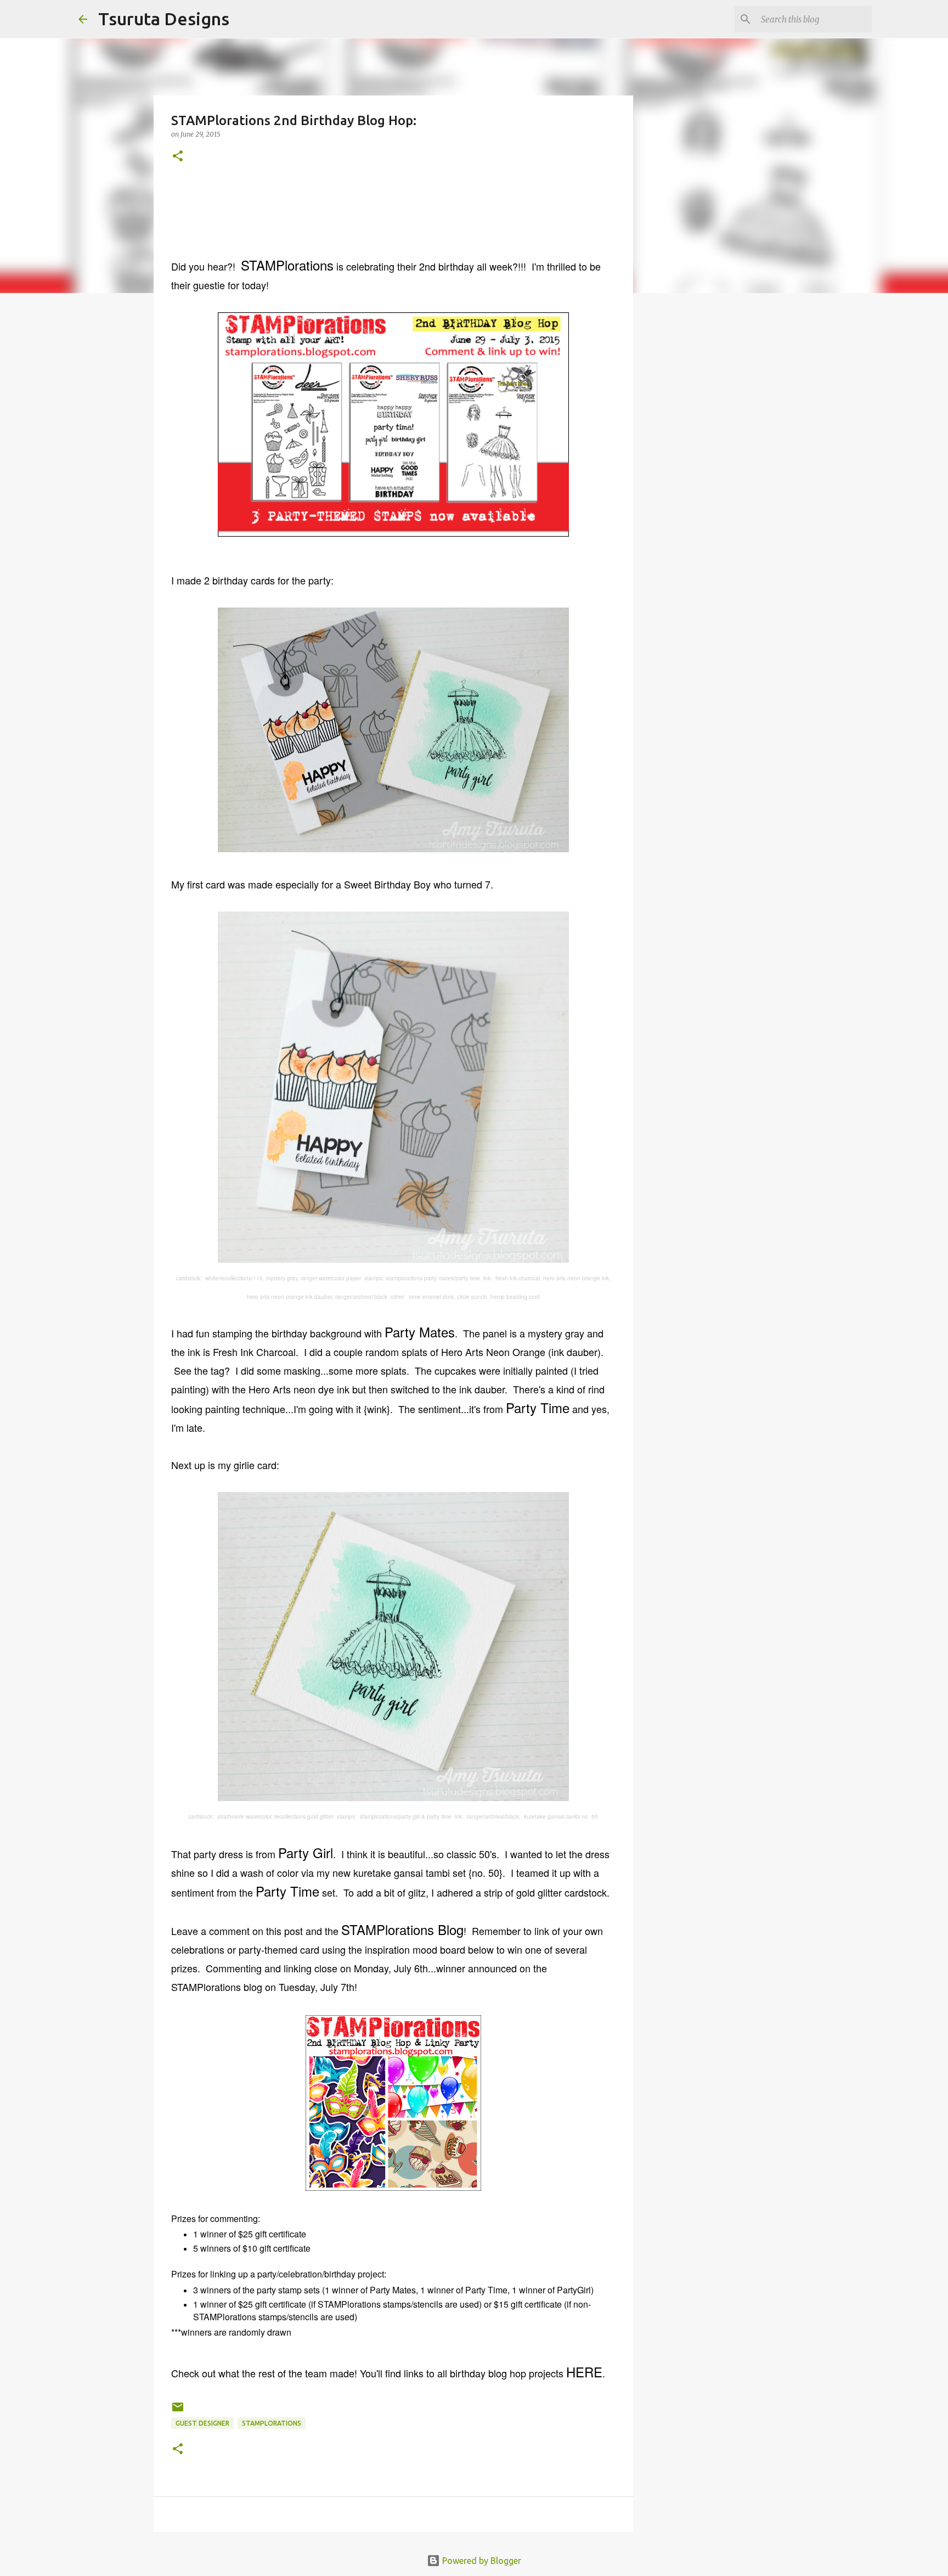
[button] (178, 157)
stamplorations (272, 2423)
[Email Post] (178, 2411)
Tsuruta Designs (164, 19)
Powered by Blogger (481, 2561)
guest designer (202, 2423)
